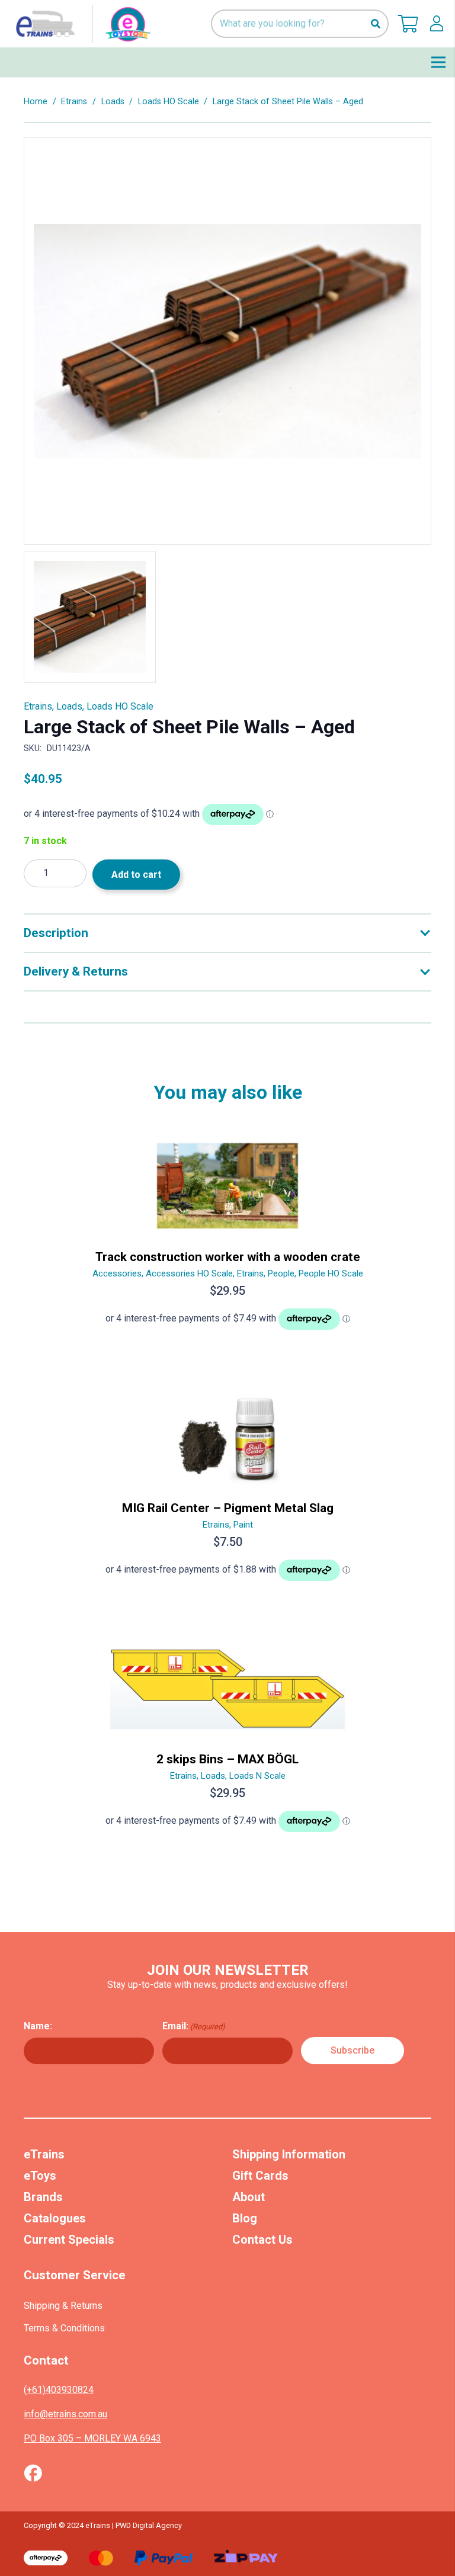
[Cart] (408, 24)
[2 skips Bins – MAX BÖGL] (227, 1741)
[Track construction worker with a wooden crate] (227, 1239)
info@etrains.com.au (65, 2414)
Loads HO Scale (169, 102)
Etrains (74, 102)
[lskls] (437, 24)
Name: (38, 2026)
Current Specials (69, 2240)
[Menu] (438, 62)
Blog (245, 2218)
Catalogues (55, 2218)
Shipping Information (289, 2154)
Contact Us (262, 2240)
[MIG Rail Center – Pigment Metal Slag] (227, 1490)
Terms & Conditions (64, 2328)
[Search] (375, 24)
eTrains (44, 2154)
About (249, 2197)
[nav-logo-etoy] (81, 24)
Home (36, 102)
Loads (113, 102)
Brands (43, 2197)
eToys (40, 2176)
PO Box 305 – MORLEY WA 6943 (92, 2438)
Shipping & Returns (63, 2306)
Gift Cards (260, 2176)
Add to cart (136, 875)
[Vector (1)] (33, 2473)
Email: (194, 2026)
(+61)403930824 (59, 2390)
